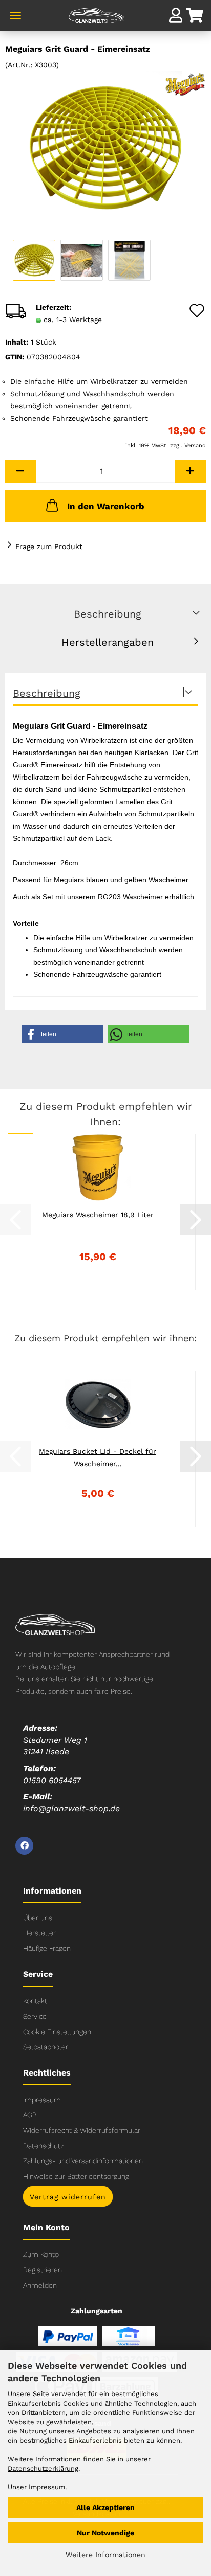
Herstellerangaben (108, 642)
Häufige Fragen (47, 1948)
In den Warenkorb (106, 506)
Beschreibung (108, 614)
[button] (20, 471)
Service (35, 2016)
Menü (15, 15)
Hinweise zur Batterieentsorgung (76, 2176)
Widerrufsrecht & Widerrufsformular (82, 2130)
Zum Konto (41, 2254)
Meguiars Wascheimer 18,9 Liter (98, 1215)
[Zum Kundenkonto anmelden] (176, 15)
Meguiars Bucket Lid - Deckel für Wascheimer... (98, 1457)
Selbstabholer (46, 2047)
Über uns (38, 1918)
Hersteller (39, 1933)
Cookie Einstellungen (57, 2032)
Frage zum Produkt (49, 546)
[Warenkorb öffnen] (196, 17)
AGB (30, 2115)
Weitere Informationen (105, 2555)
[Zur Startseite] (55, 1624)
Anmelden (40, 2285)
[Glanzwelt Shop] (105, 20)
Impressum (42, 2100)
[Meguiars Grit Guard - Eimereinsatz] (105, 147)
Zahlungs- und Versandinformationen (83, 2161)
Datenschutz (44, 2146)
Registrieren (43, 2270)
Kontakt (35, 2001)
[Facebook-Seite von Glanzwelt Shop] (24, 1846)
